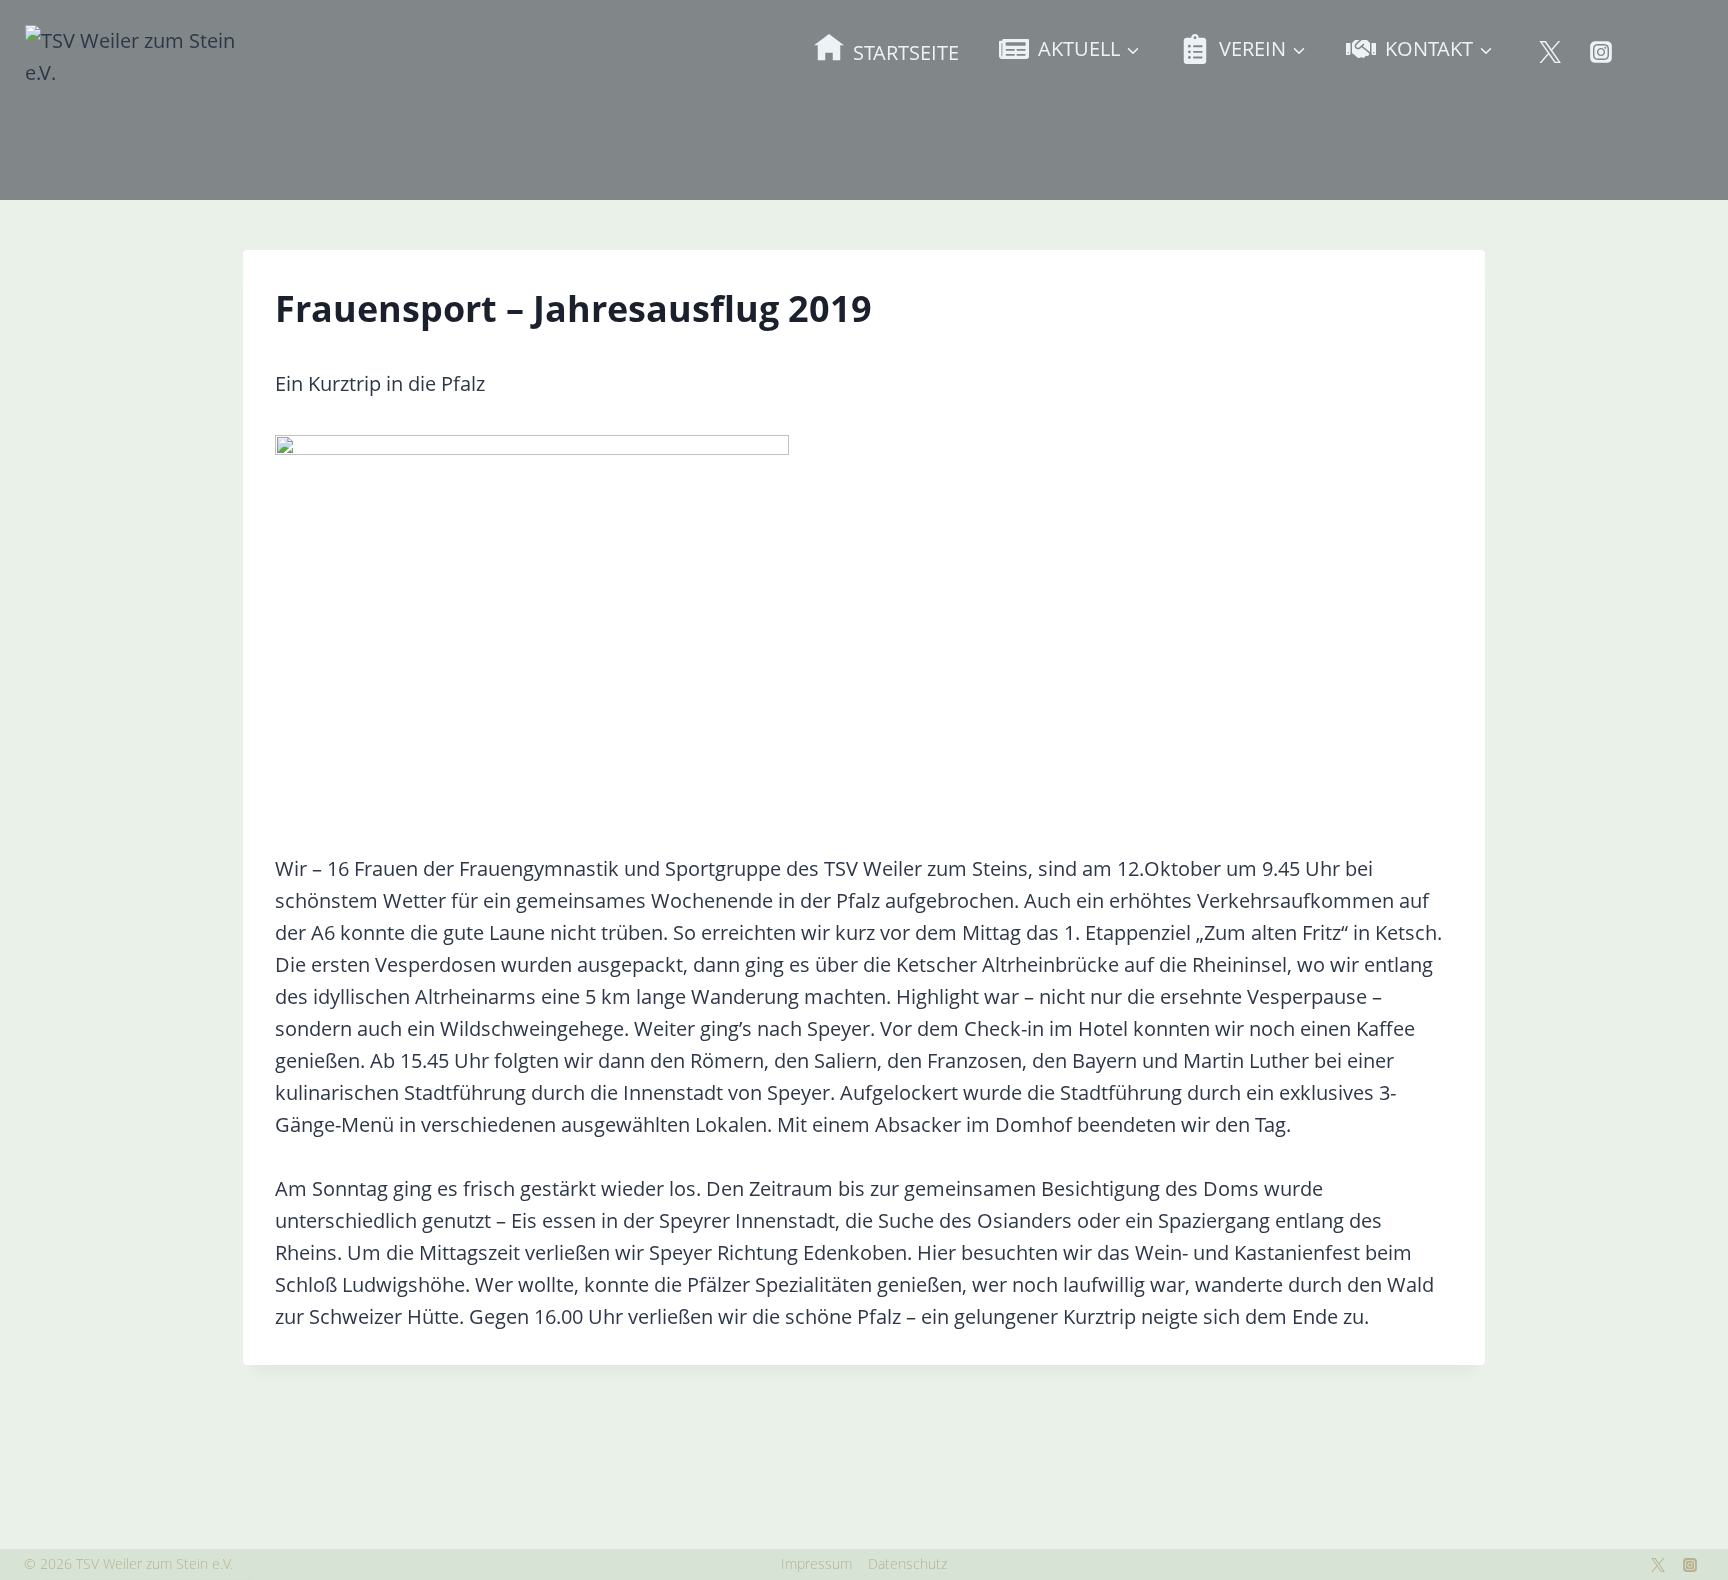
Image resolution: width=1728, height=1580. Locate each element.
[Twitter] (1550, 52)
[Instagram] (1601, 52)
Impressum (816, 1563)
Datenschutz (907, 1563)
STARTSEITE (906, 52)
